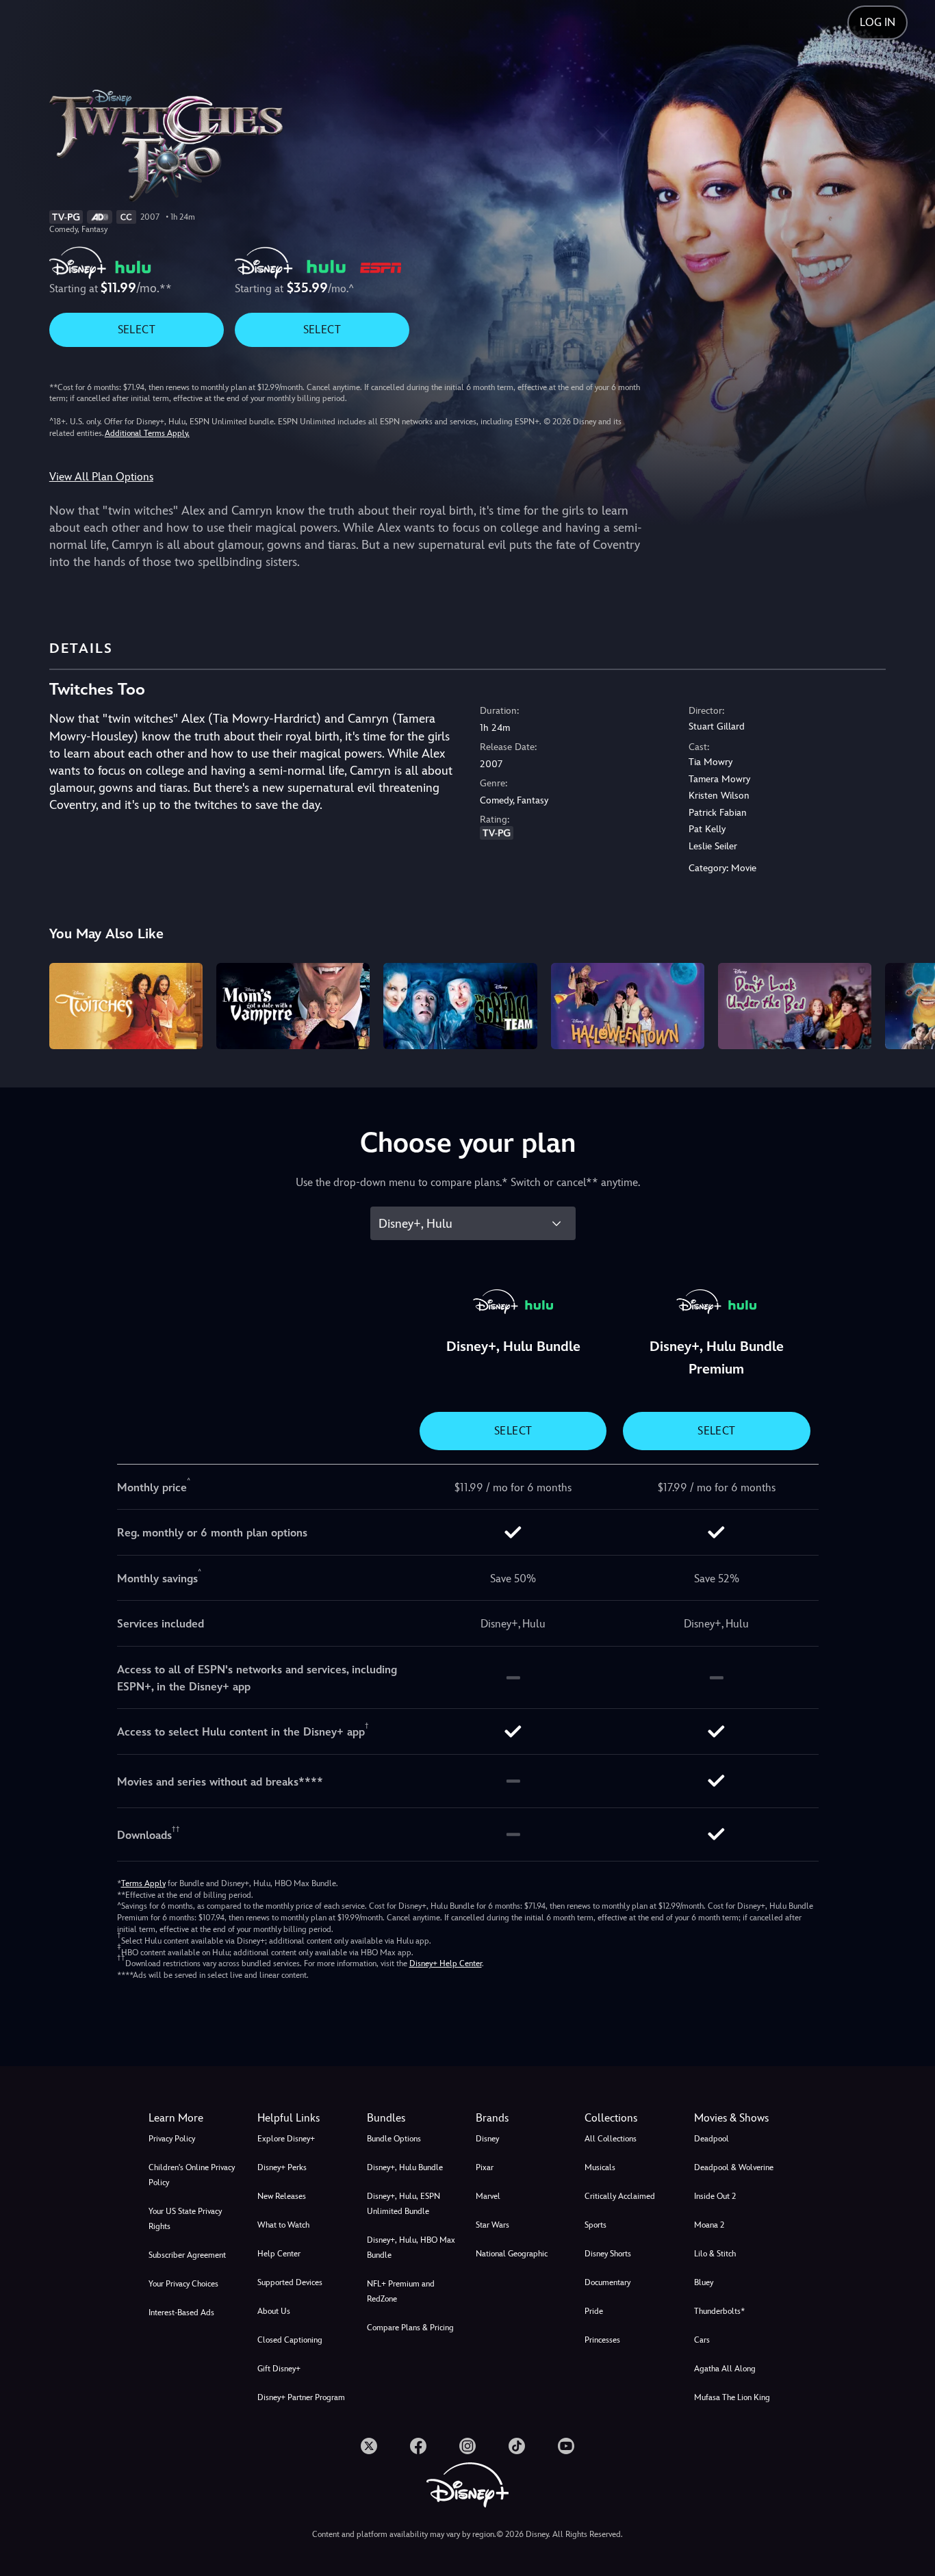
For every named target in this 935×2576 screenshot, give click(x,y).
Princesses (602, 2340)
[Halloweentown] (628, 1006)
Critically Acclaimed (620, 2196)
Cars (702, 2340)
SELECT (137, 330)
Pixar (485, 2167)
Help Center (279, 2254)
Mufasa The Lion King (732, 2397)
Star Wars (492, 2225)
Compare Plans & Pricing (410, 2328)
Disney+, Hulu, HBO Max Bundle (411, 2247)
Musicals (600, 2167)
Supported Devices (290, 2282)
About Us (274, 2311)
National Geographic (512, 2254)
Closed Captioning (290, 2340)
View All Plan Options (101, 477)
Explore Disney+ (286, 2139)
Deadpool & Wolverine (734, 2167)
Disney (487, 2139)
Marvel (488, 2196)
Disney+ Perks (282, 2167)
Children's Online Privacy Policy (192, 2175)
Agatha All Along (725, 2369)
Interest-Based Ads (181, 2313)
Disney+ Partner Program (301, 2397)
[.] (369, 2446)
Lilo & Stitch (715, 2254)
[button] (304, 2118)
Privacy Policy (172, 2139)
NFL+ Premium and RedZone (401, 2291)
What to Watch (283, 2225)
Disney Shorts (608, 2254)
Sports (595, 2225)
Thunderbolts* (719, 2311)
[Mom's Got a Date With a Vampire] (293, 1006)
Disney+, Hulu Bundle (405, 2167)
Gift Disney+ (279, 2369)
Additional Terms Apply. (147, 433)
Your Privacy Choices (183, 2284)
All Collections (611, 2139)
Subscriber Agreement (187, 2255)
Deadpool (712, 2139)
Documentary (607, 2282)
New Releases (282, 2196)
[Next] (909, 1004)
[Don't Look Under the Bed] (795, 1006)
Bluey (704, 2282)
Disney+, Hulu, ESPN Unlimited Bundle (404, 2204)
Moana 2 (709, 2225)
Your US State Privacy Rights (185, 2219)
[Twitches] (126, 1006)
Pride (594, 2311)
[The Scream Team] (460, 1006)
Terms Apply (143, 1883)
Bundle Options (394, 2139)
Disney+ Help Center (446, 1963)
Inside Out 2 (715, 2196)
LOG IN (878, 22)
